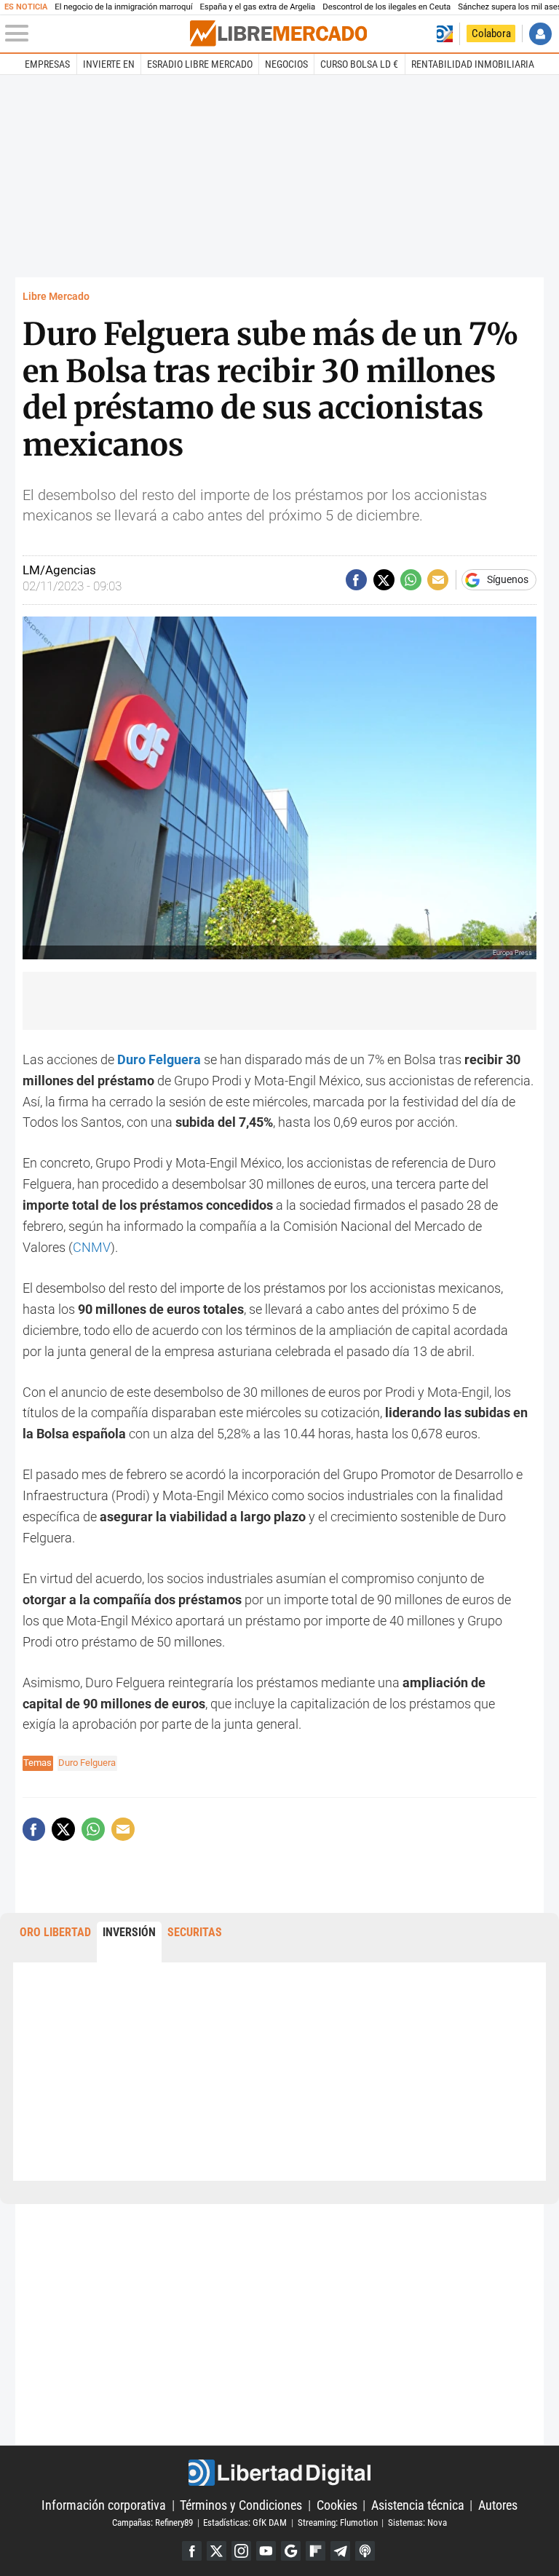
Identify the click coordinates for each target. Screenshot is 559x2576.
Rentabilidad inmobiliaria (473, 64)
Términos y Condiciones (241, 2505)
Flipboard (316, 2551)
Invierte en (109, 64)
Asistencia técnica (418, 2505)
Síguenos (508, 580)
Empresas (47, 64)
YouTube (266, 2551)
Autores (498, 2505)
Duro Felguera (87, 1763)
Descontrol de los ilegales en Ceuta (386, 7)
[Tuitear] (384, 580)
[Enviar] (411, 580)
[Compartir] (356, 580)
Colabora (491, 33)
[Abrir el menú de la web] (96, 33)
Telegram (340, 2551)
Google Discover (291, 2551)
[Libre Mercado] (278, 33)
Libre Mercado (56, 297)
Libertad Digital (279, 2473)
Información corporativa (104, 2505)
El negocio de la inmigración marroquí (123, 7)
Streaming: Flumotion (338, 2523)
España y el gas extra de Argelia (257, 7)
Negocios (286, 64)
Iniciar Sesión (540, 34)
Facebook (192, 2551)
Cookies (337, 2505)
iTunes (365, 2551)
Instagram (241, 2551)
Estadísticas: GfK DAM (245, 2523)
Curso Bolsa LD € (359, 64)
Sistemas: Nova (417, 2523)
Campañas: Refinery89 (152, 2523)
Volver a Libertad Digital (444, 34)
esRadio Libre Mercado (200, 64)
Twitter (217, 2551)
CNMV (92, 1247)
